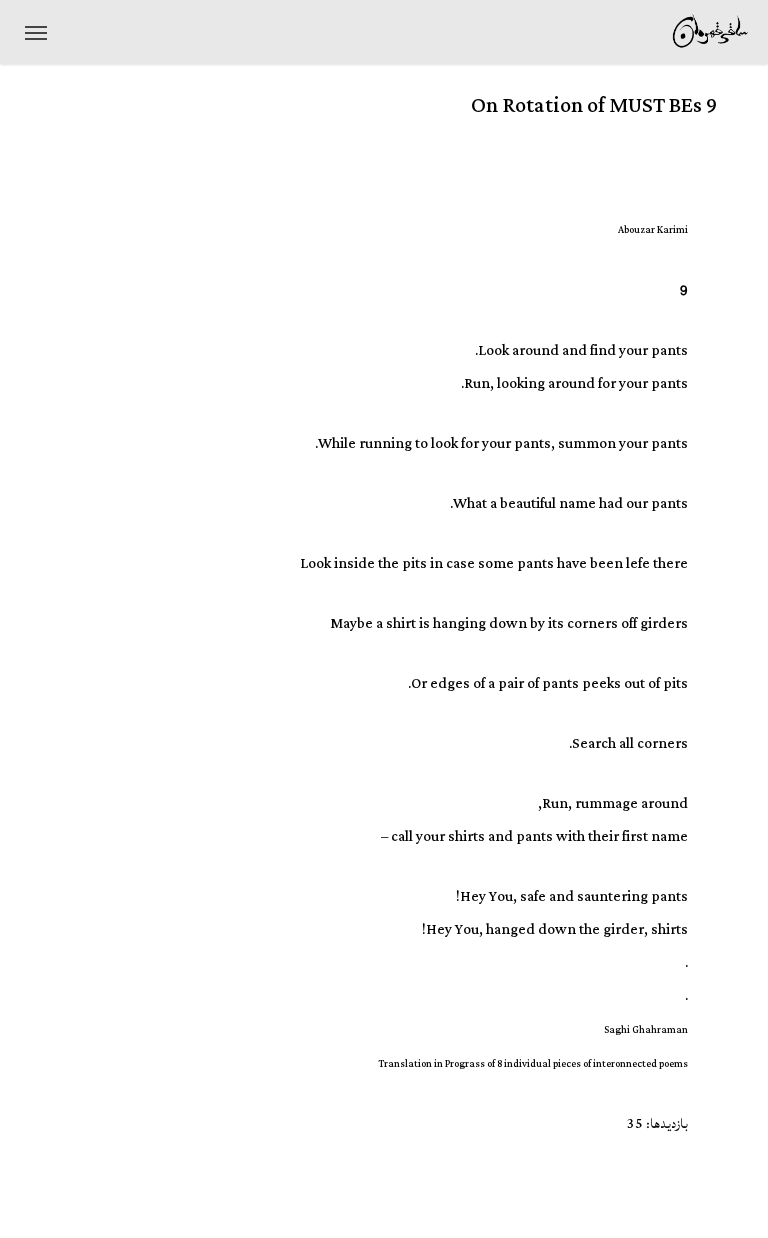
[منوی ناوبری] (36, 32)
